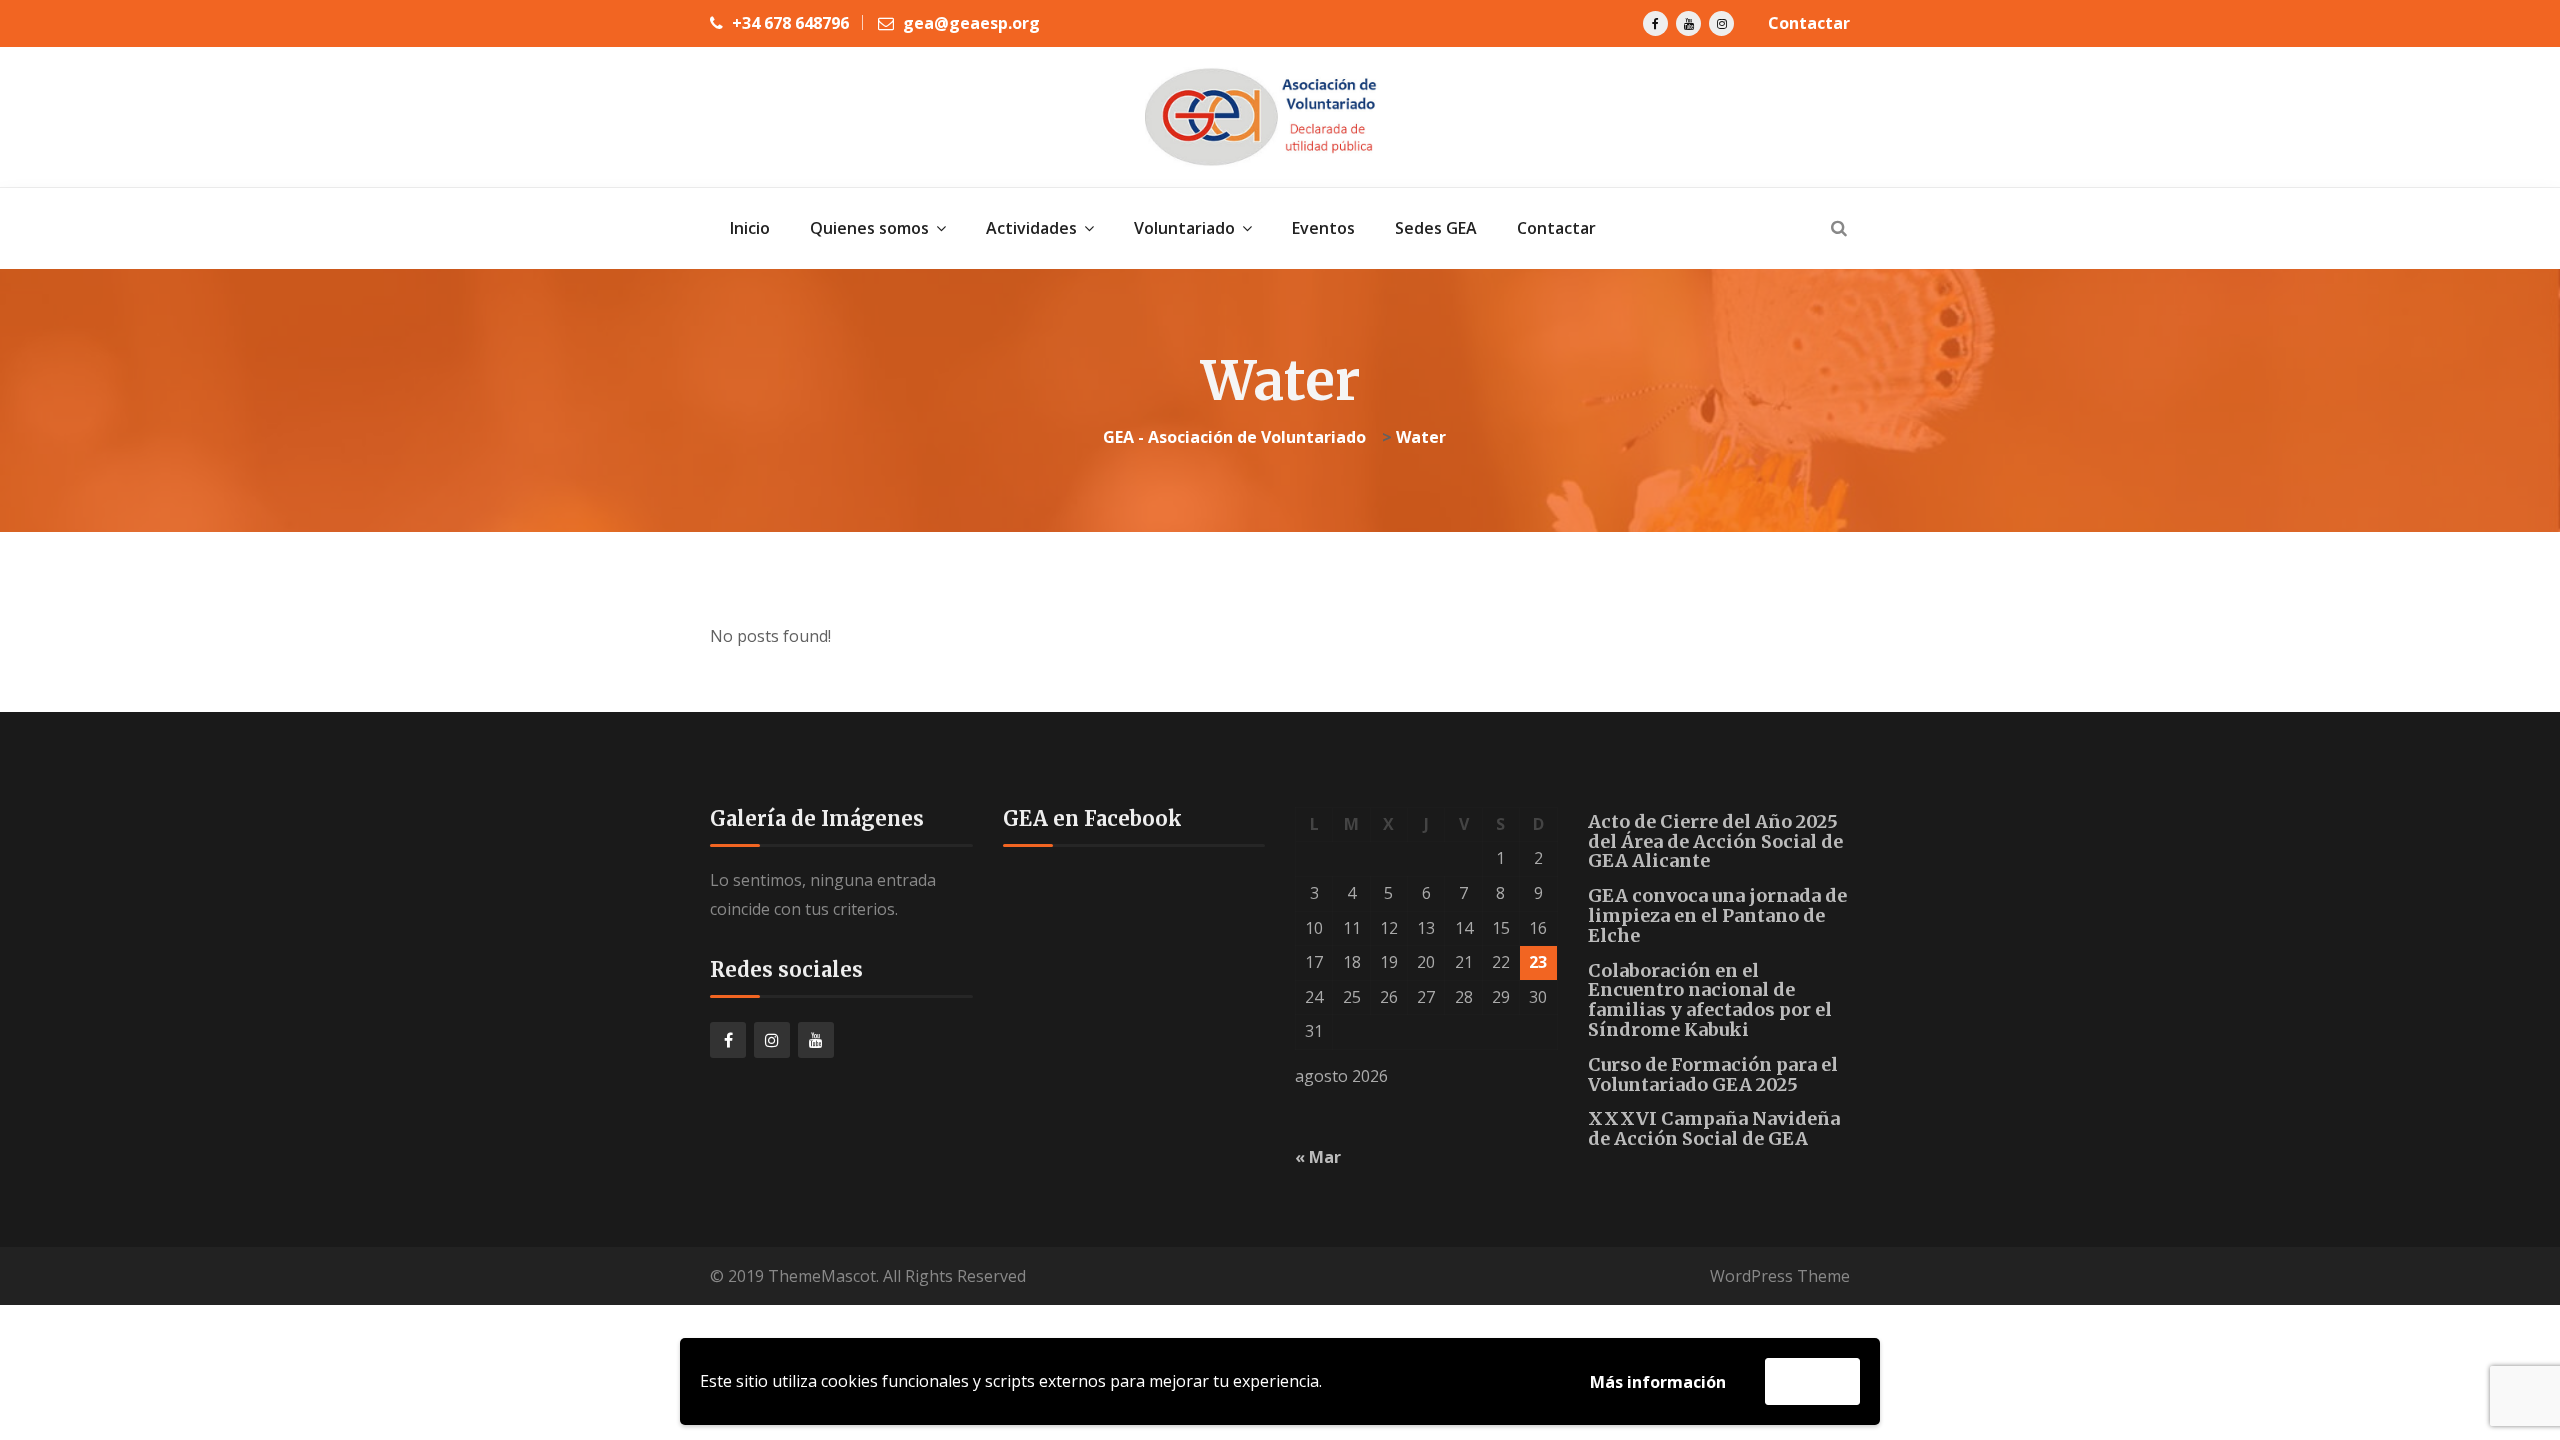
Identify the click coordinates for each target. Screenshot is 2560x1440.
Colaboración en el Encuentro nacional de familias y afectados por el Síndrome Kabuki (1710, 1000)
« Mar (1318, 1157)
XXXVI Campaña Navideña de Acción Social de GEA (1714, 1128)
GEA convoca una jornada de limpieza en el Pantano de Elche (1717, 915)
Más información (1658, 1382)
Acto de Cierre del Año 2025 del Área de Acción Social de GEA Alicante (1715, 841)
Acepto (1812, 1381)
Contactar (1809, 23)
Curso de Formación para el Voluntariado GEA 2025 (1713, 1074)
